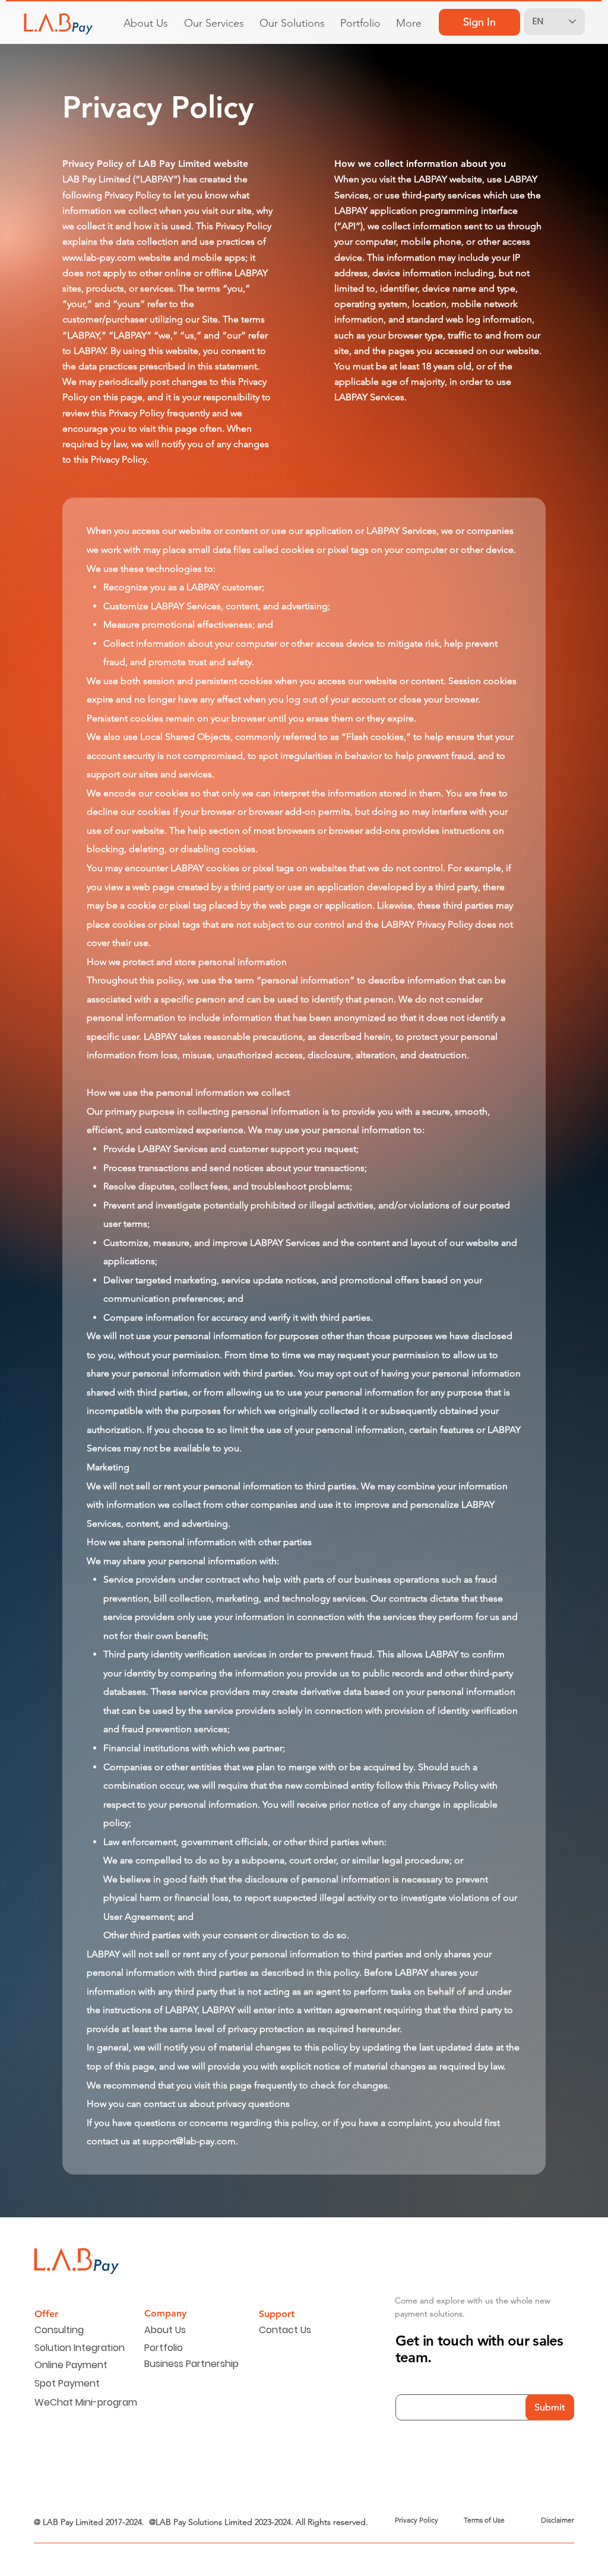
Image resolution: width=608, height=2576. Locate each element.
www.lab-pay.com (99, 257)
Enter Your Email (435, 2378)
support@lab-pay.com (189, 2141)
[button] (214, 18)
